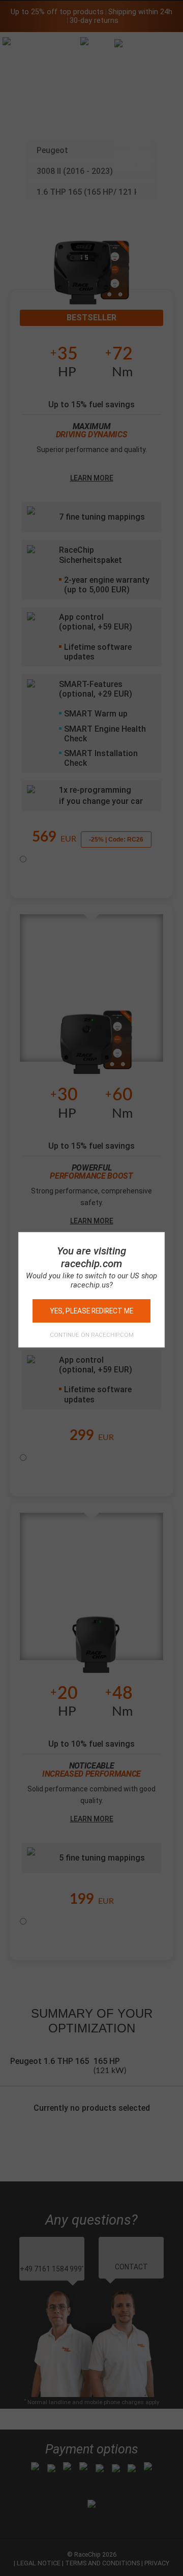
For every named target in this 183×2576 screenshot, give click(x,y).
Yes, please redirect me (91, 1311)
